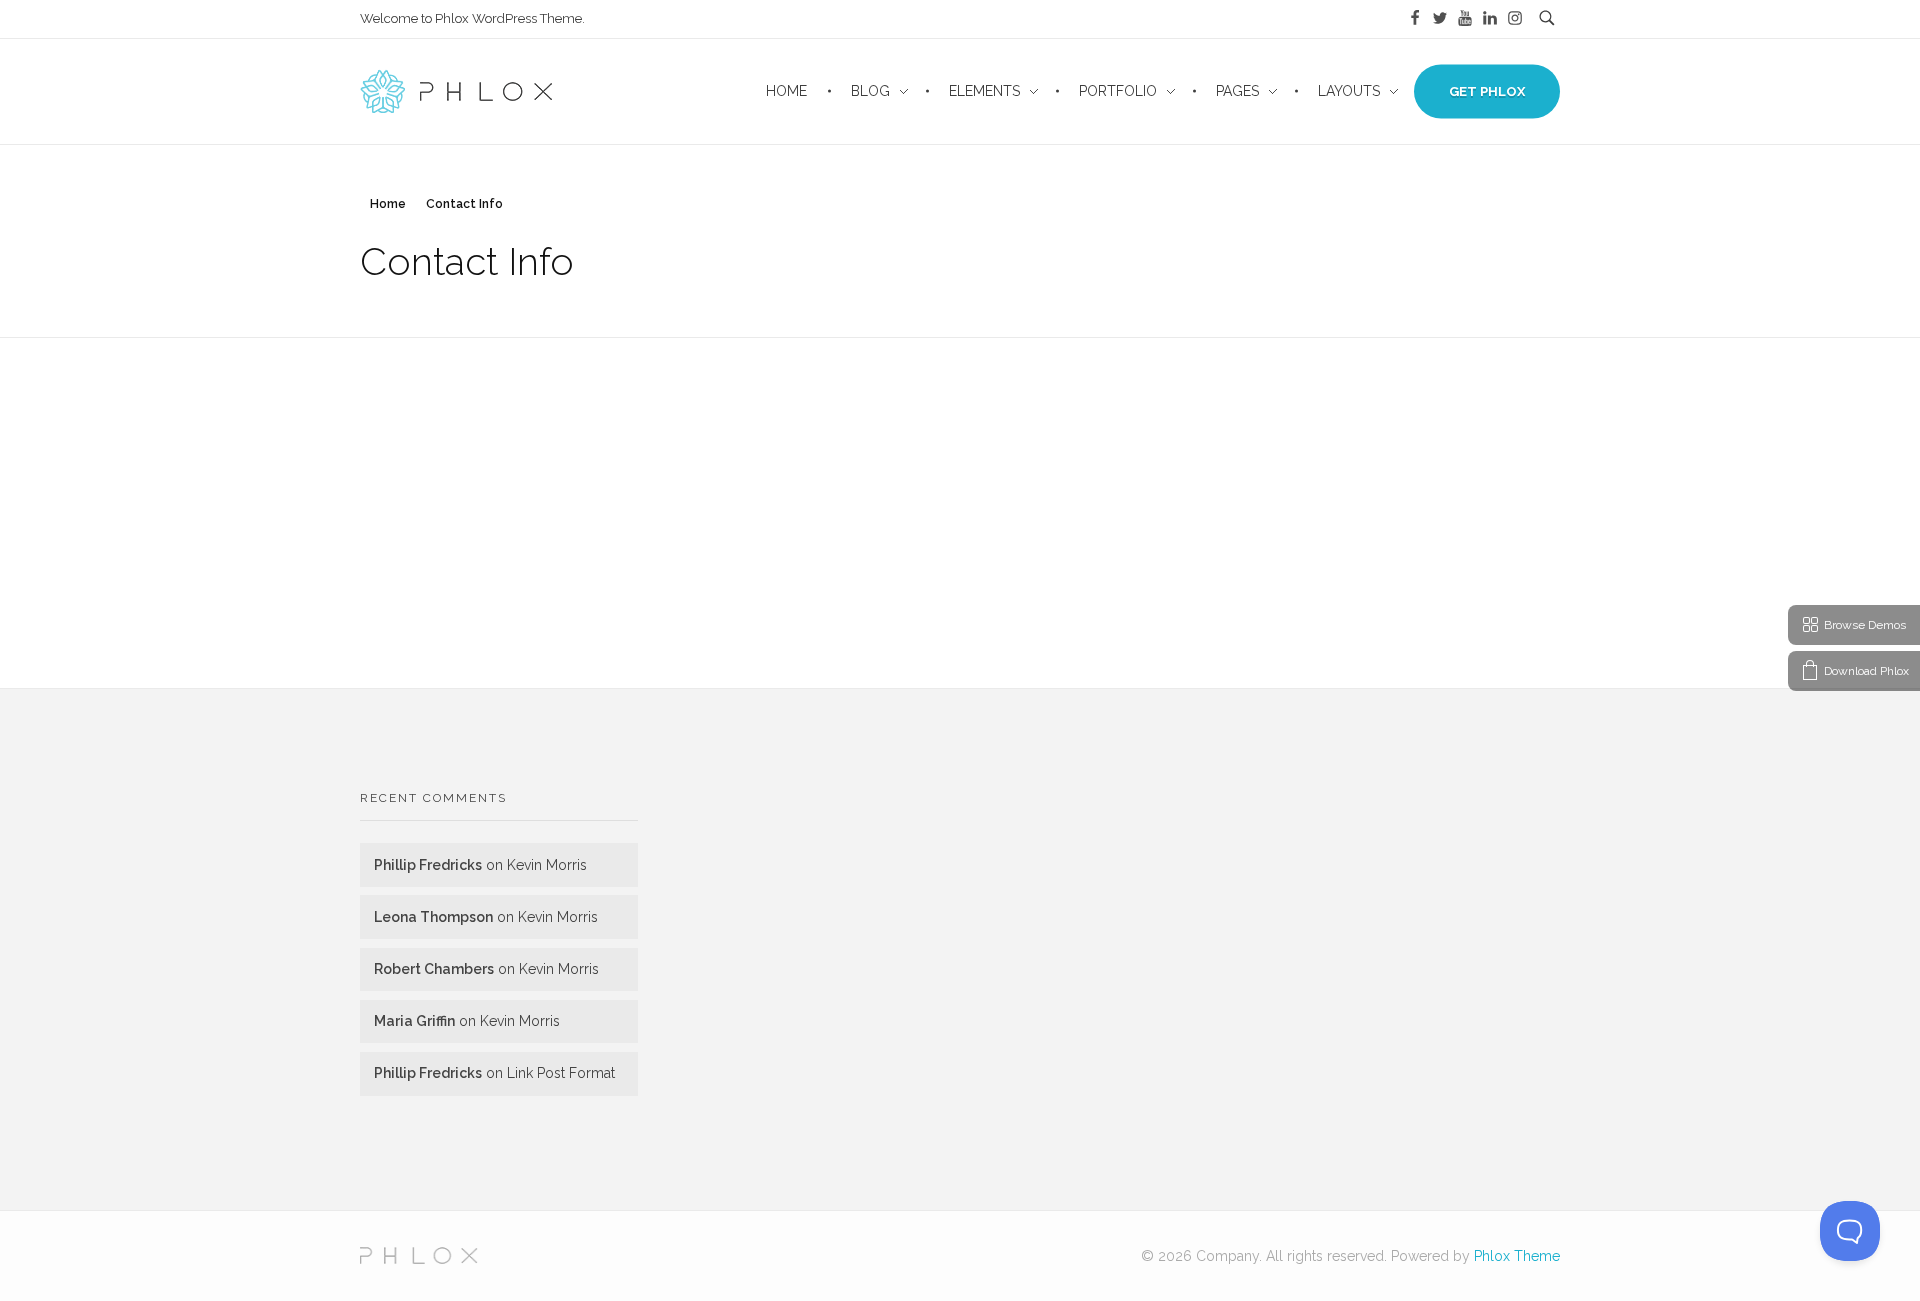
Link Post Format (561, 1073)
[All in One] (419, 1255)
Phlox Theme (1517, 1256)
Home (388, 204)
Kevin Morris (547, 865)
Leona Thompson (433, 917)
